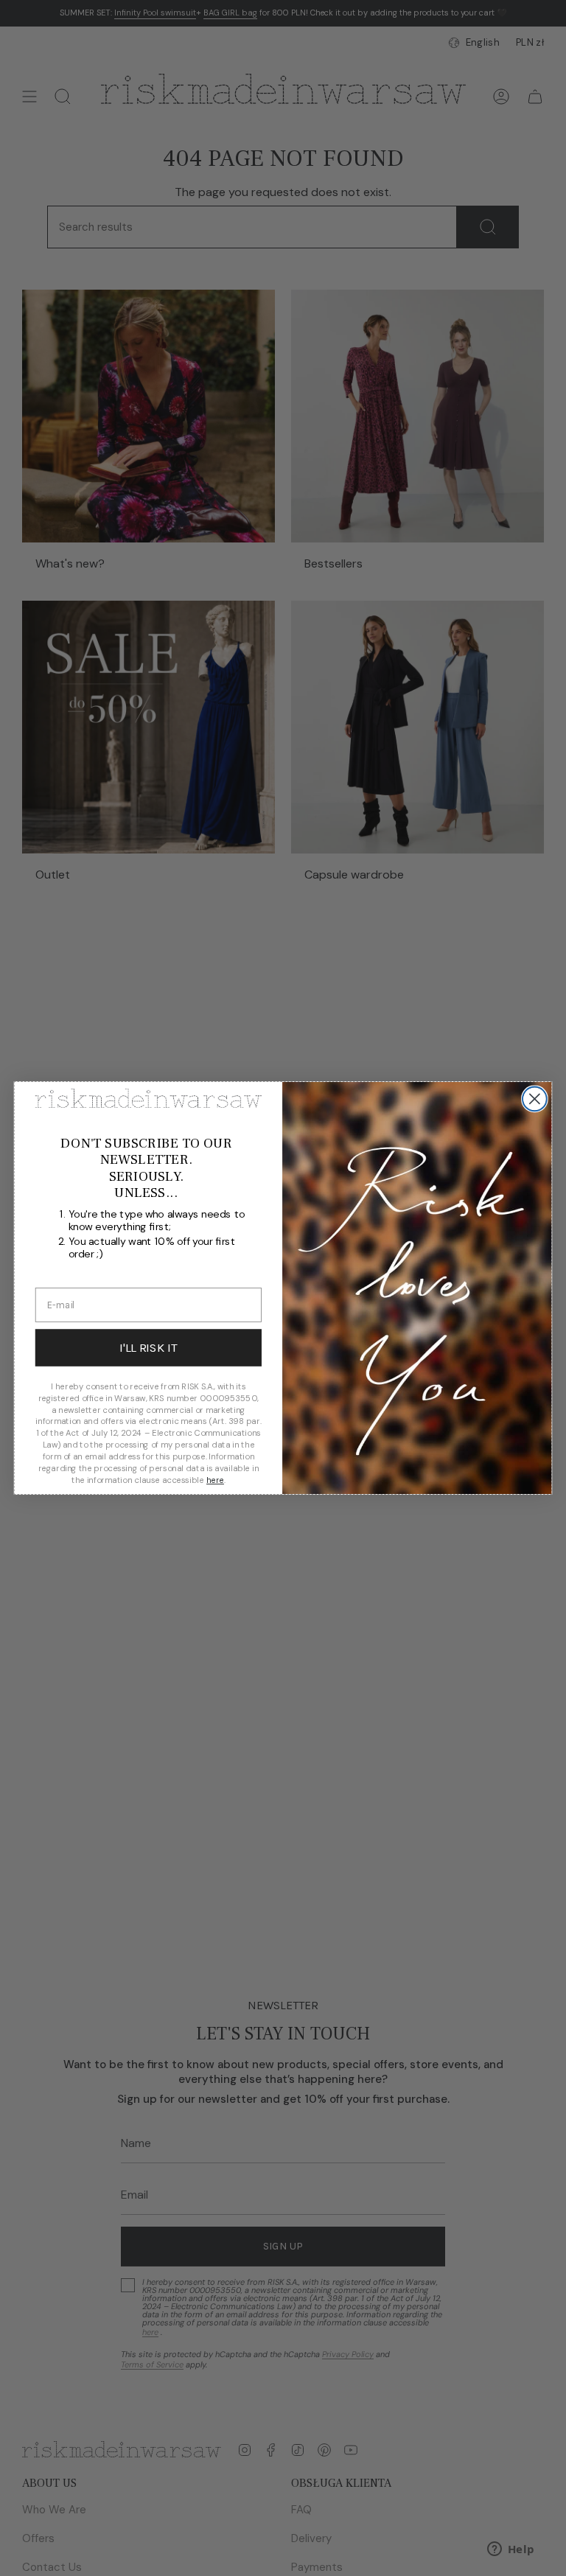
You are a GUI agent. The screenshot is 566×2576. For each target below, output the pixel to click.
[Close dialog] (535, 1099)
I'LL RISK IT (148, 1348)
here (215, 1480)
